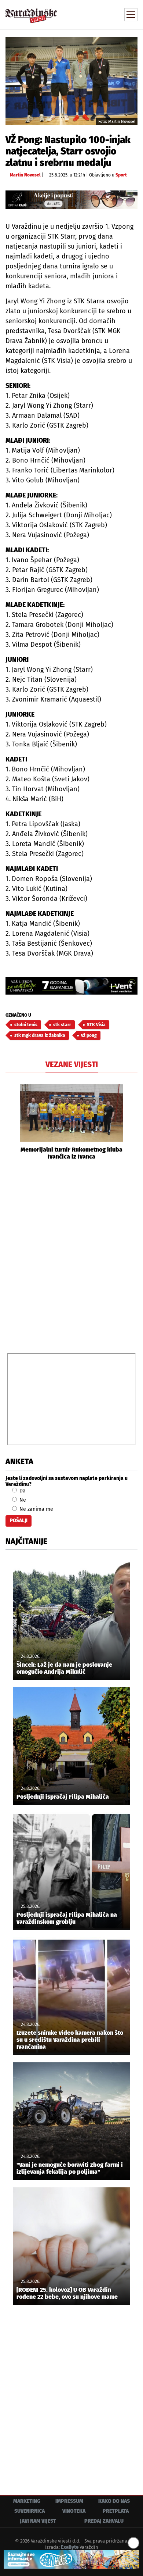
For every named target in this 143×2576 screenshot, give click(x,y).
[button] (11, 1122)
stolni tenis (26, 1025)
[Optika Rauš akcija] (71, 200)
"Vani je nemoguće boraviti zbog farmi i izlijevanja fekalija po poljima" (70, 2168)
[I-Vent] (71, 986)
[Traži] (82, 14)
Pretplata (116, 2511)
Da (22, 1491)
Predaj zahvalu (104, 2521)
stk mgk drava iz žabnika (40, 1035)
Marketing (27, 2501)
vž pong (89, 1035)
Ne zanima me (36, 1509)
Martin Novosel (25, 175)
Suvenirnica (30, 2511)
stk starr (62, 1025)
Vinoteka (74, 2511)
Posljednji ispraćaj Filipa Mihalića (63, 1797)
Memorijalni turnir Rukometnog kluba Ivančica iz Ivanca (71, 1153)
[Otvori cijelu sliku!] (71, 81)
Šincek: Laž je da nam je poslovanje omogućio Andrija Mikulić (64, 1668)
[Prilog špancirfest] (71, 2559)
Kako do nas (114, 2501)
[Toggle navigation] (131, 15)
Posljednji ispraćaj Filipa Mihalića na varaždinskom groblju (67, 1918)
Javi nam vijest (38, 2521)
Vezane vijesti (72, 1064)
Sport (121, 175)
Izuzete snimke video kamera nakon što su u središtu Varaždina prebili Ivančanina (70, 2040)
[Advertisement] (71, 1256)
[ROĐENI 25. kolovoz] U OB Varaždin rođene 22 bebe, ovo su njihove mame (67, 2293)
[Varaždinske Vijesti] (31, 12)
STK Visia (96, 1025)
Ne (22, 1500)
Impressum (69, 2501)
